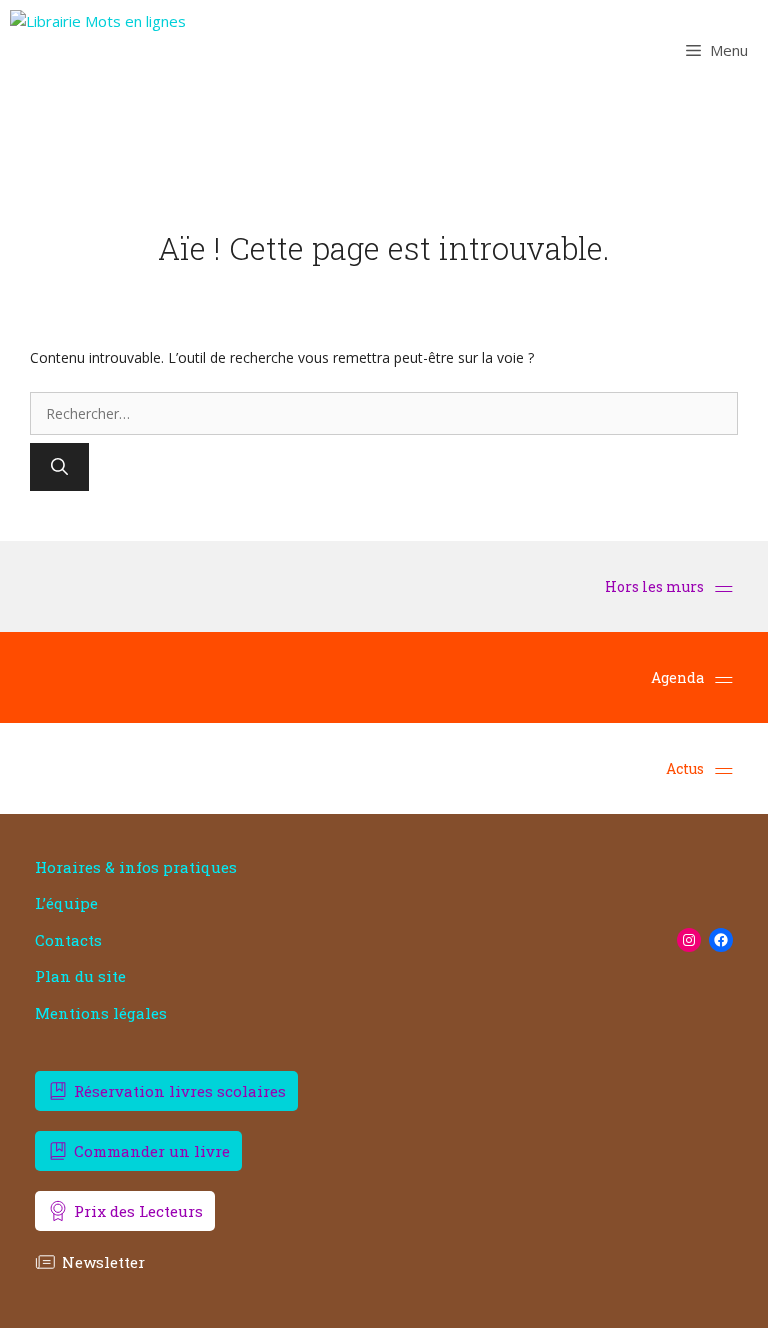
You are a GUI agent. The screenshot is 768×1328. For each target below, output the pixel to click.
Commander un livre (152, 1151)
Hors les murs (656, 586)
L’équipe (66, 903)
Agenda (677, 677)
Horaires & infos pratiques (136, 867)
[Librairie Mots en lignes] (98, 50)
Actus (685, 768)
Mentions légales (101, 1013)
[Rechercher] (59, 467)
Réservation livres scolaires (180, 1091)
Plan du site (80, 976)
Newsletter (103, 1262)
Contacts (68, 940)
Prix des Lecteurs (138, 1211)
